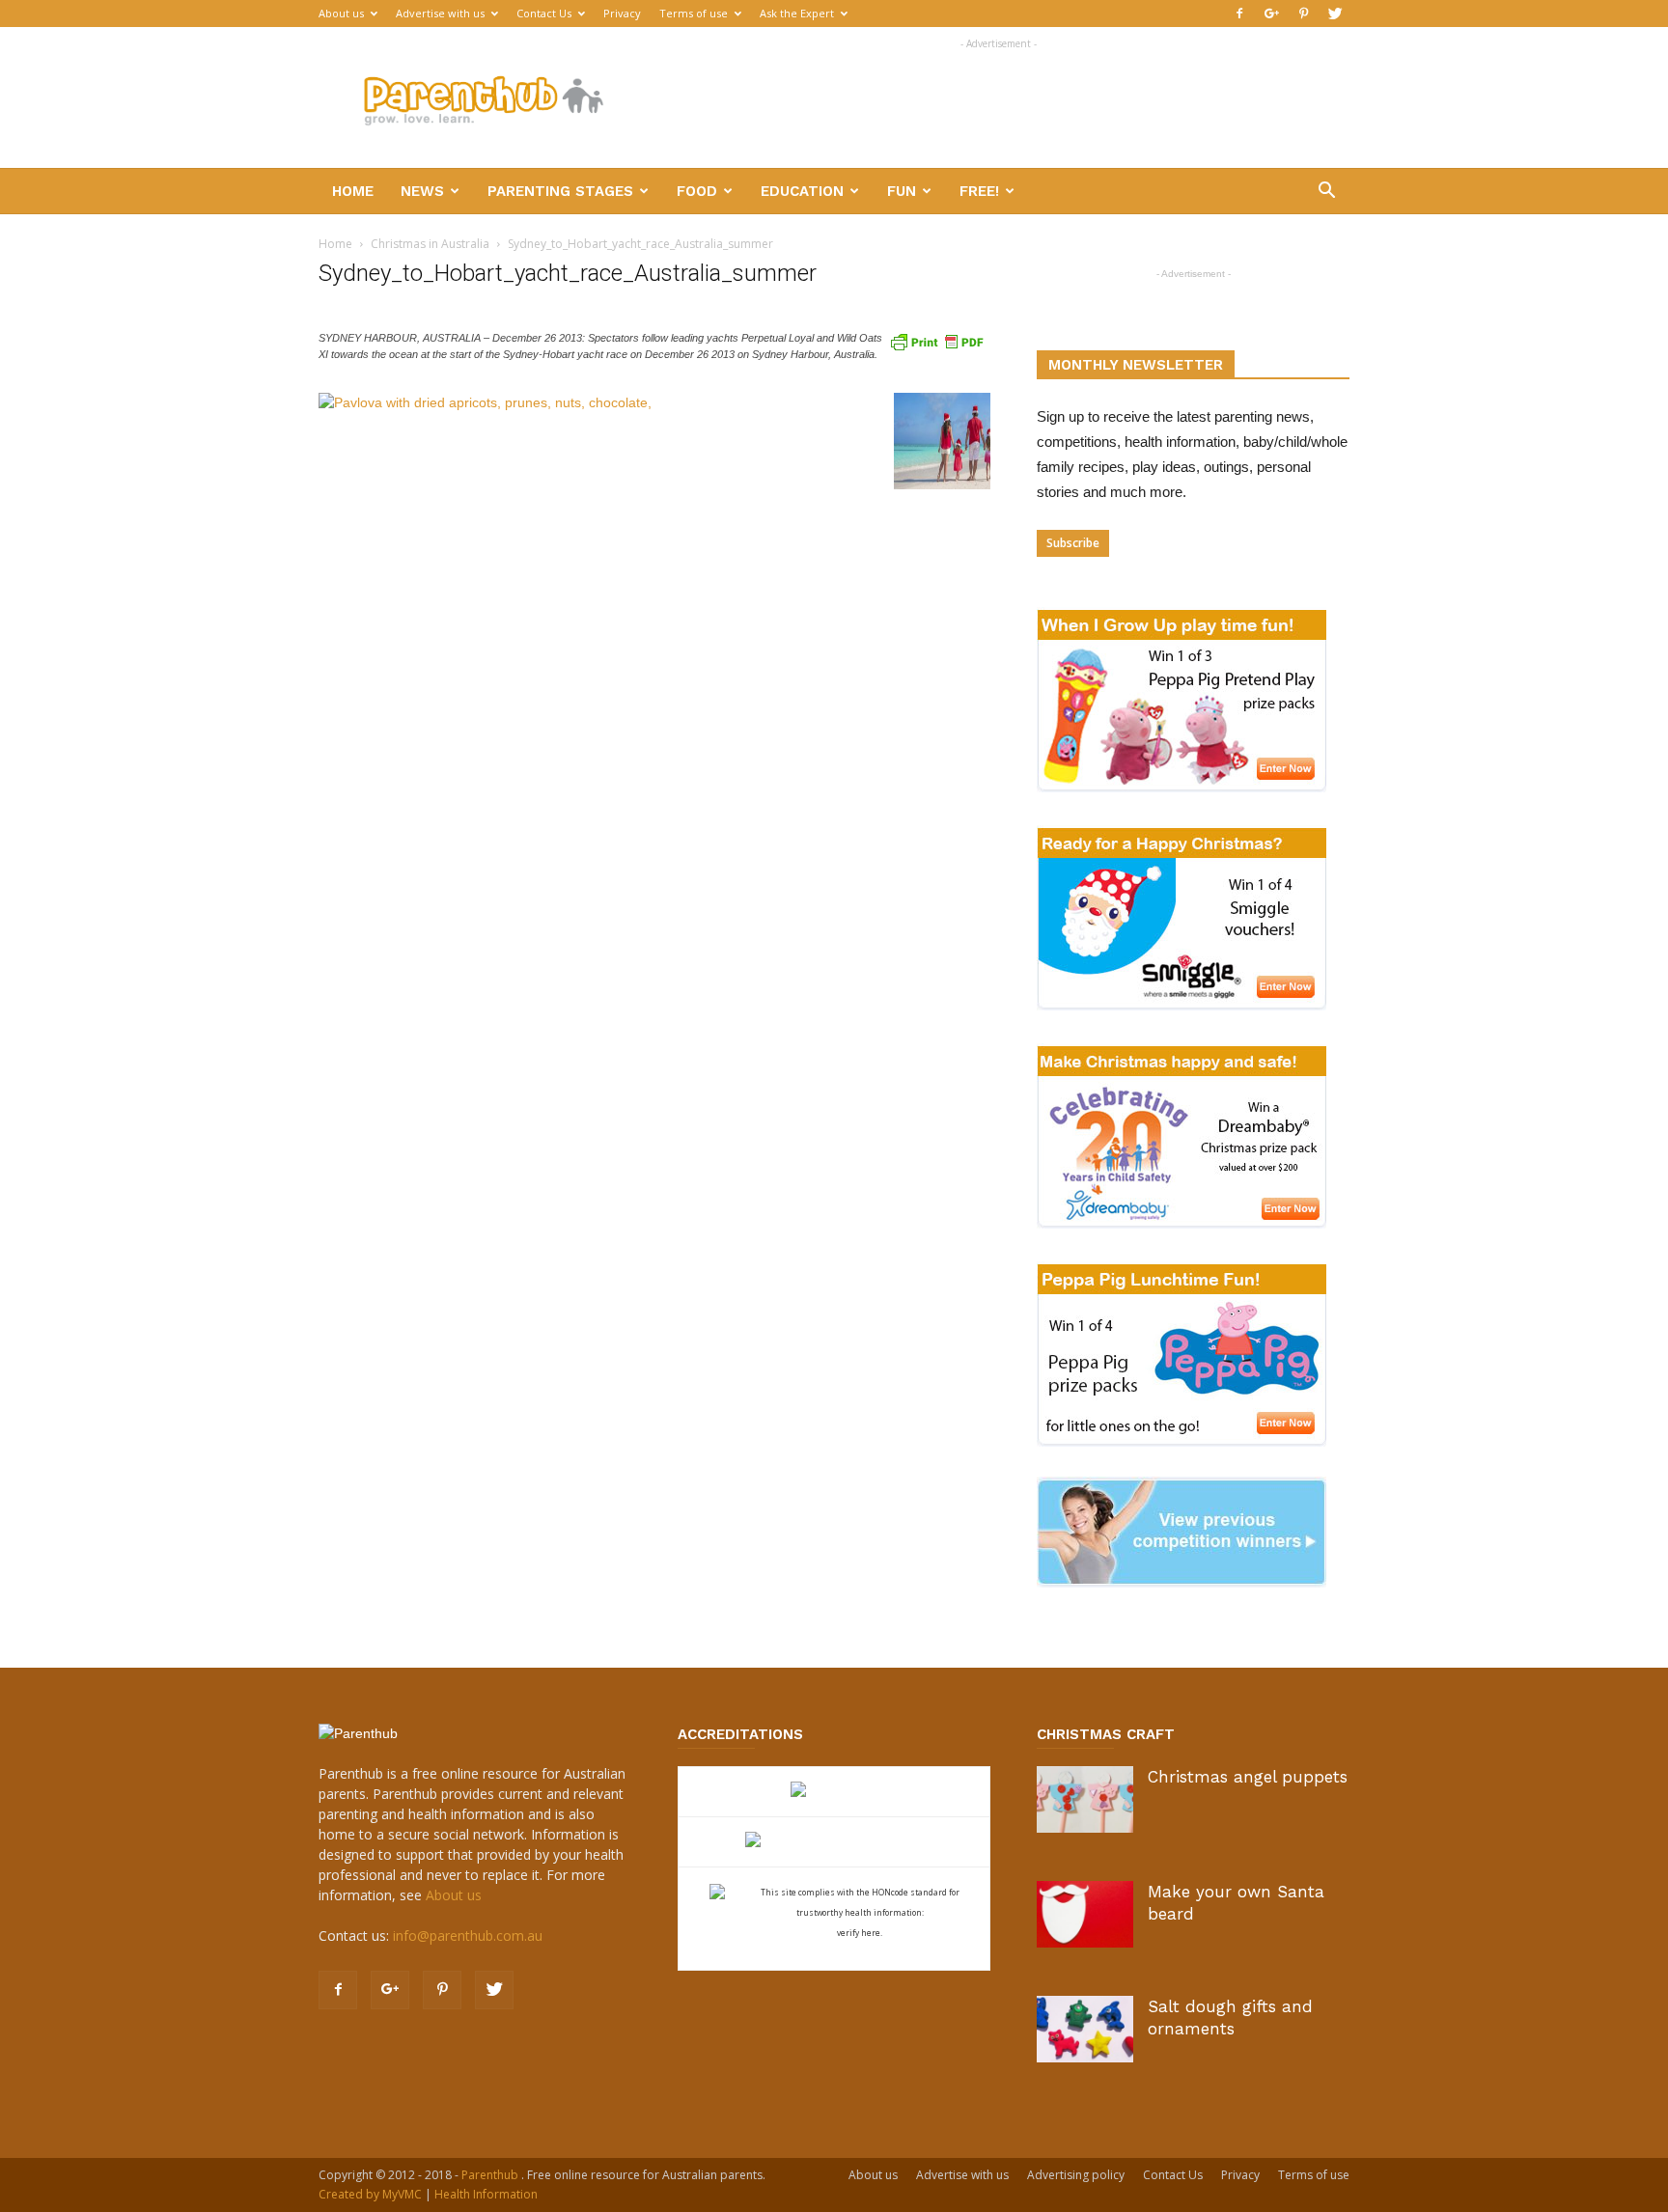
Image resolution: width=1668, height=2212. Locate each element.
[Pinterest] (1303, 14)
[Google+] (1271, 14)
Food (697, 191)
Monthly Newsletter (1136, 365)
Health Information (486, 2194)
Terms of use (694, 13)
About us (341, 13)
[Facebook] (1239, 14)
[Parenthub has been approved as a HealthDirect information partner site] (834, 1792)
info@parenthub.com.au (468, 1935)
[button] (1326, 193)
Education (802, 191)
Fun (902, 191)
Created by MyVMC (370, 2194)
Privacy (622, 13)
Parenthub (491, 2175)
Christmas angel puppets (1248, 1777)
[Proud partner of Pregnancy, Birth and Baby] (834, 1842)
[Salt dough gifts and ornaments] (1085, 2029)
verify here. (860, 1933)
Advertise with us (440, 13)
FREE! (979, 191)
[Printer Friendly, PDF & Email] (936, 341)
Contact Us (544, 13)
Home (353, 191)
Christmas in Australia (430, 244)
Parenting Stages (560, 191)
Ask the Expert (797, 13)
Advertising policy (1076, 2175)
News (422, 191)
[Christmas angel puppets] (1085, 1799)
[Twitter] (1335, 14)
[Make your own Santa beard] (1085, 1914)
